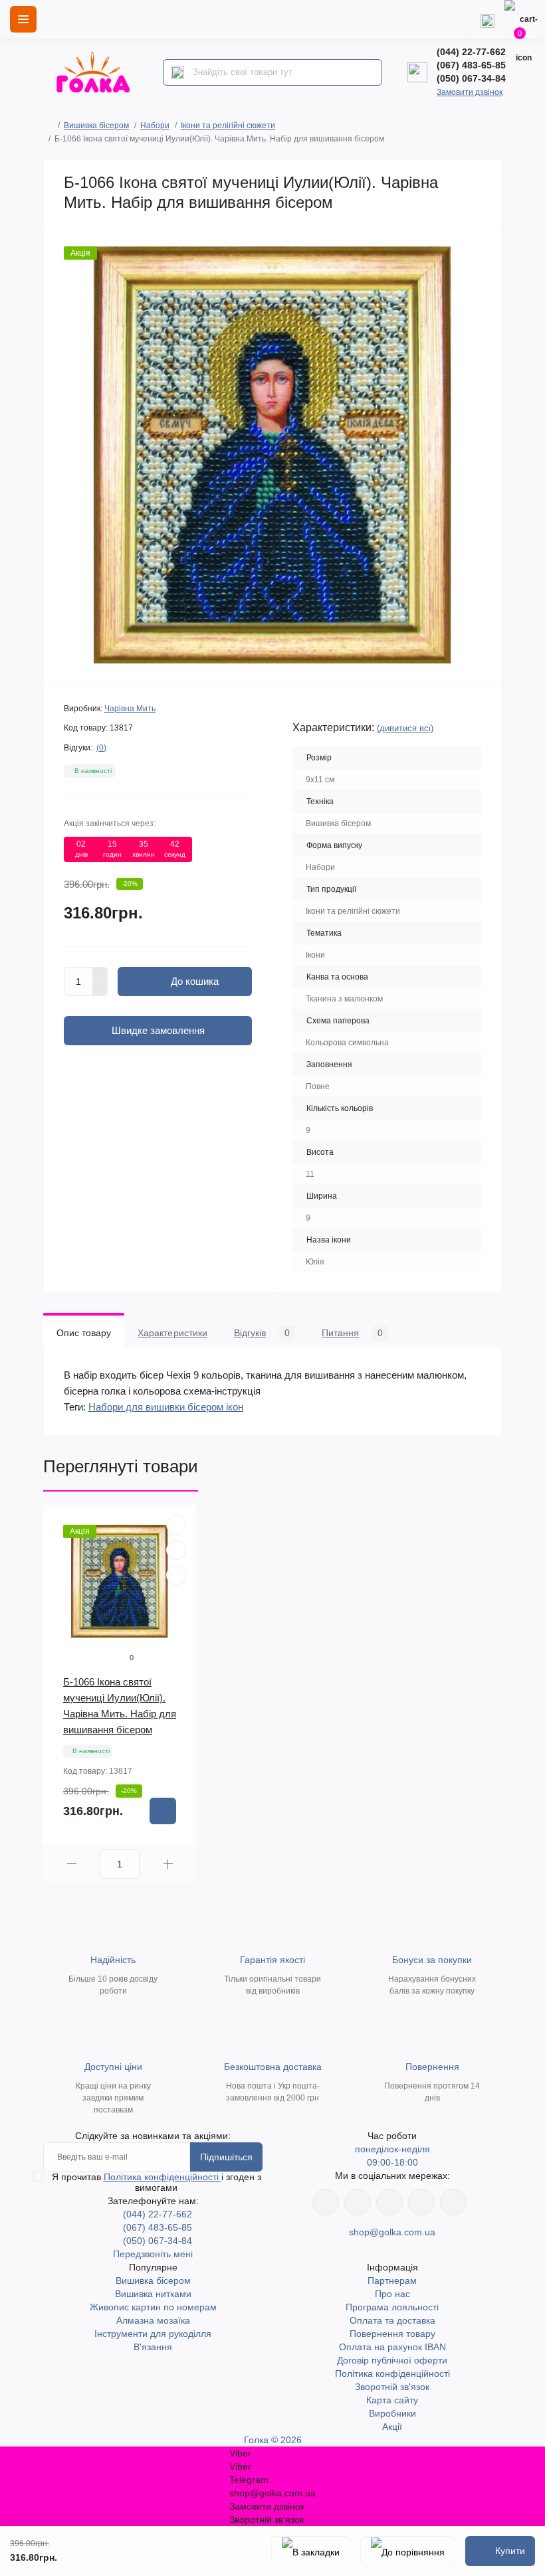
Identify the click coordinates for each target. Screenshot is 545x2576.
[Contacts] (487, 19)
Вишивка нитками (153, 2294)
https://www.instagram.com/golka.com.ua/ (358, 2202)
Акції (392, 2427)
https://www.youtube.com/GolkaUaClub (389, 2202)
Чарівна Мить (130, 709)
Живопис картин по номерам (153, 2307)
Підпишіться (226, 2157)
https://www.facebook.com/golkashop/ (326, 2202)
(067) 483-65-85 (471, 65)
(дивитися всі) (405, 728)
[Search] (177, 72)
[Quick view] (176, 1525)
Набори (155, 126)
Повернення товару (392, 2334)
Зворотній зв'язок (392, 2387)
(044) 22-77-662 (471, 52)
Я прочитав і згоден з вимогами (157, 2182)
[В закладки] (311, 2551)
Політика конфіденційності (163, 2177)
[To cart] (163, 1811)
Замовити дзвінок (470, 92)
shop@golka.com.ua (392, 2232)
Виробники (392, 2413)
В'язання (153, 2347)
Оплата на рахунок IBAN (392, 2347)
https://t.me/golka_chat (453, 2202)
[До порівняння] (408, 2551)
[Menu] (23, 19)
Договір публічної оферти (392, 2360)
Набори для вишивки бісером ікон (166, 1407)
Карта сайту (392, 2400)
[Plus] (100, 974)
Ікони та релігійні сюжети (228, 126)
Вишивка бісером (96, 126)
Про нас (392, 2294)
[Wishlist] (176, 1550)
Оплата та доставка (392, 2320)
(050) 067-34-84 (471, 78)
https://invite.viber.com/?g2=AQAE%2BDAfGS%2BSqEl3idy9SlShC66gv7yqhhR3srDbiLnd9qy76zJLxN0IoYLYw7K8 (421, 2202)
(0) (101, 748)
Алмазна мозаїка (153, 2320)
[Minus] (100, 989)
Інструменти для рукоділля (153, 2334)
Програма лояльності (392, 2307)
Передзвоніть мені (153, 2254)
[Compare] (176, 1575)
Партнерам (392, 2280)
